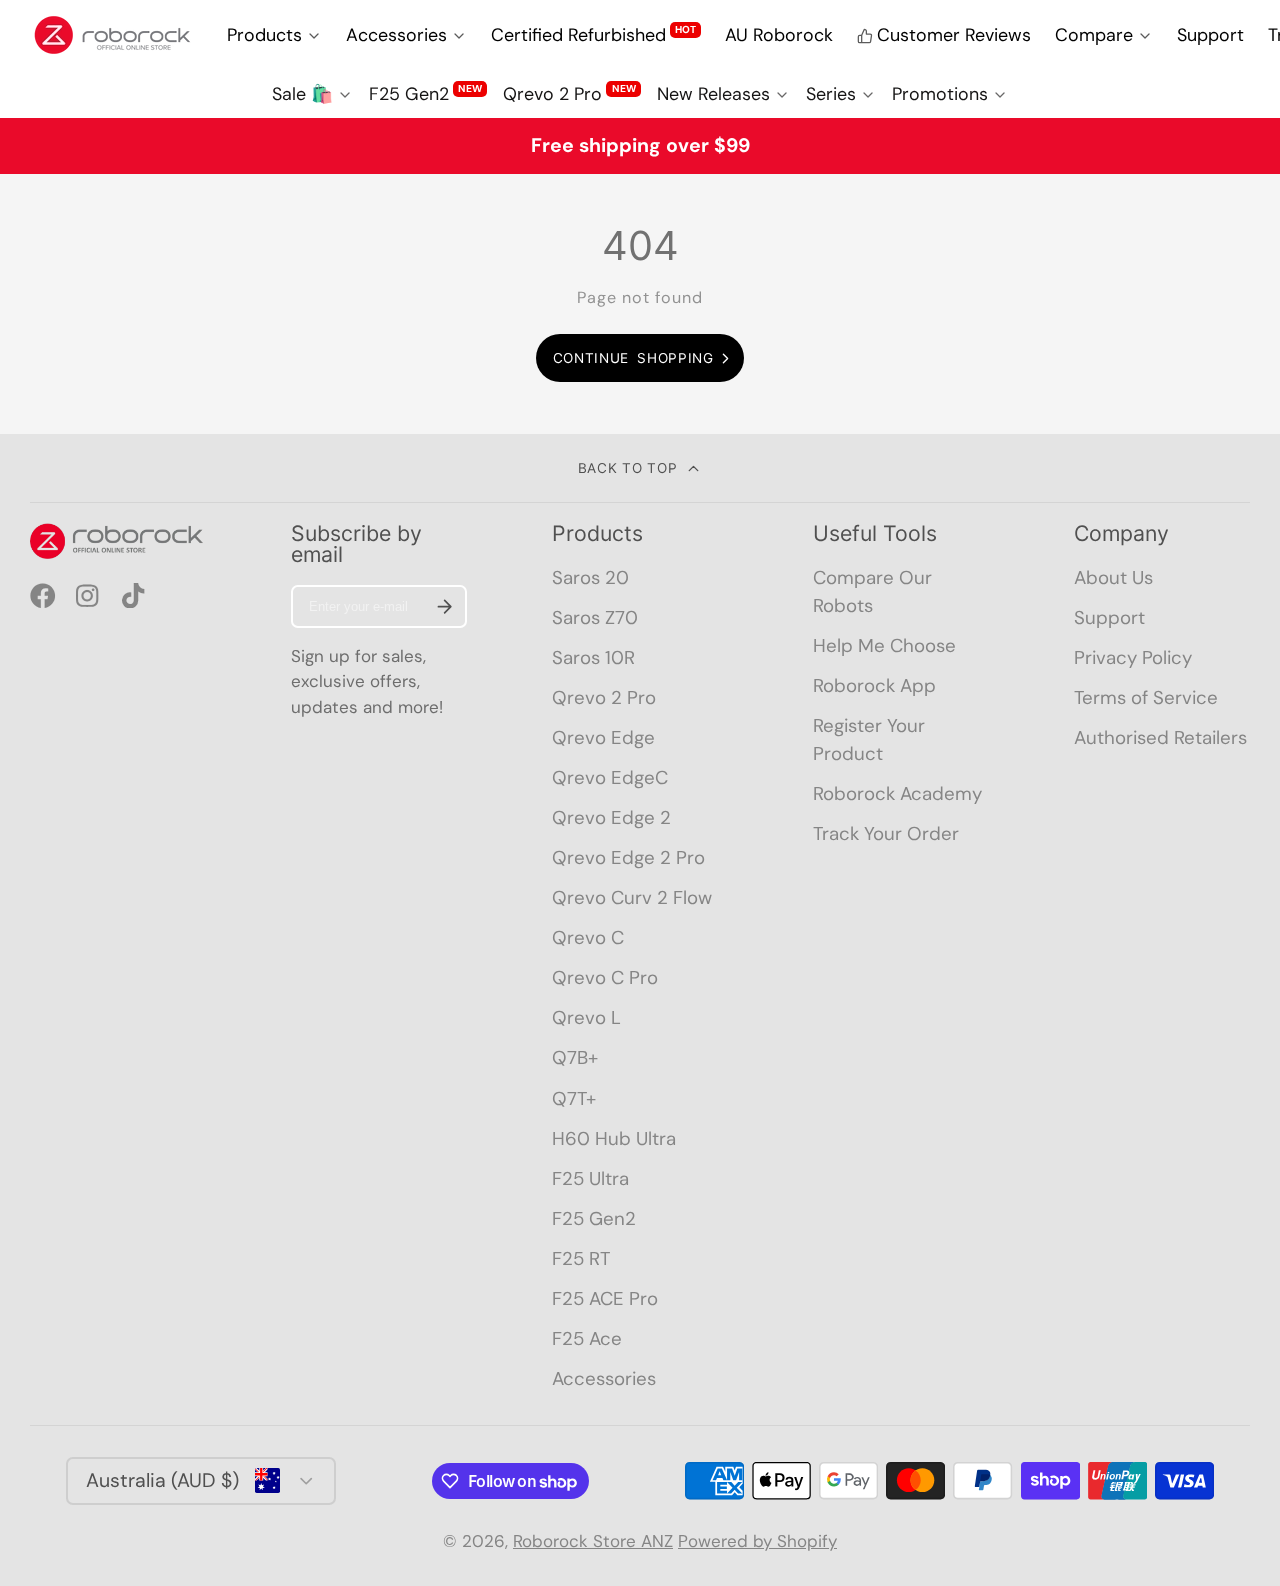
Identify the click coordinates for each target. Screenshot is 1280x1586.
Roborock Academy (897, 793)
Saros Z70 (595, 617)
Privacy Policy (1133, 657)
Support (1210, 35)
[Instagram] (89, 596)
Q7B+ (575, 1057)
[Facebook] (43, 596)
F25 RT (581, 1258)
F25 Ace (587, 1338)
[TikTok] (135, 596)
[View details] (118, 541)
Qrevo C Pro (605, 977)
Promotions (940, 94)
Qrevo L (586, 1017)
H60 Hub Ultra (614, 1138)
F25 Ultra (590, 1178)
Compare (1094, 35)
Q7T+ (574, 1098)
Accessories (396, 35)
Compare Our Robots (872, 591)
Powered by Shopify (757, 1541)
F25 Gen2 (425, 94)
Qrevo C (588, 937)
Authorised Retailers (1160, 737)
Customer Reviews (954, 35)
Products (264, 35)
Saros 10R (593, 657)
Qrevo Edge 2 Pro (628, 857)
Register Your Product (869, 739)
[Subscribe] (444, 606)
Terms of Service (1146, 697)
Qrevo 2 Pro (569, 94)
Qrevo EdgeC (610, 777)
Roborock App (874, 685)
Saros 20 (590, 577)
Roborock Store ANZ (593, 1541)
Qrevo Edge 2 (611, 817)
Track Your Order (886, 833)
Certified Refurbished (593, 35)
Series (831, 94)
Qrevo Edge (603, 737)
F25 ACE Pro (605, 1298)
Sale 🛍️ (302, 94)
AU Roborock (779, 35)
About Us (1113, 577)
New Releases (713, 94)
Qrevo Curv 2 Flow (632, 897)
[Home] (112, 35)
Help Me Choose (884, 645)
